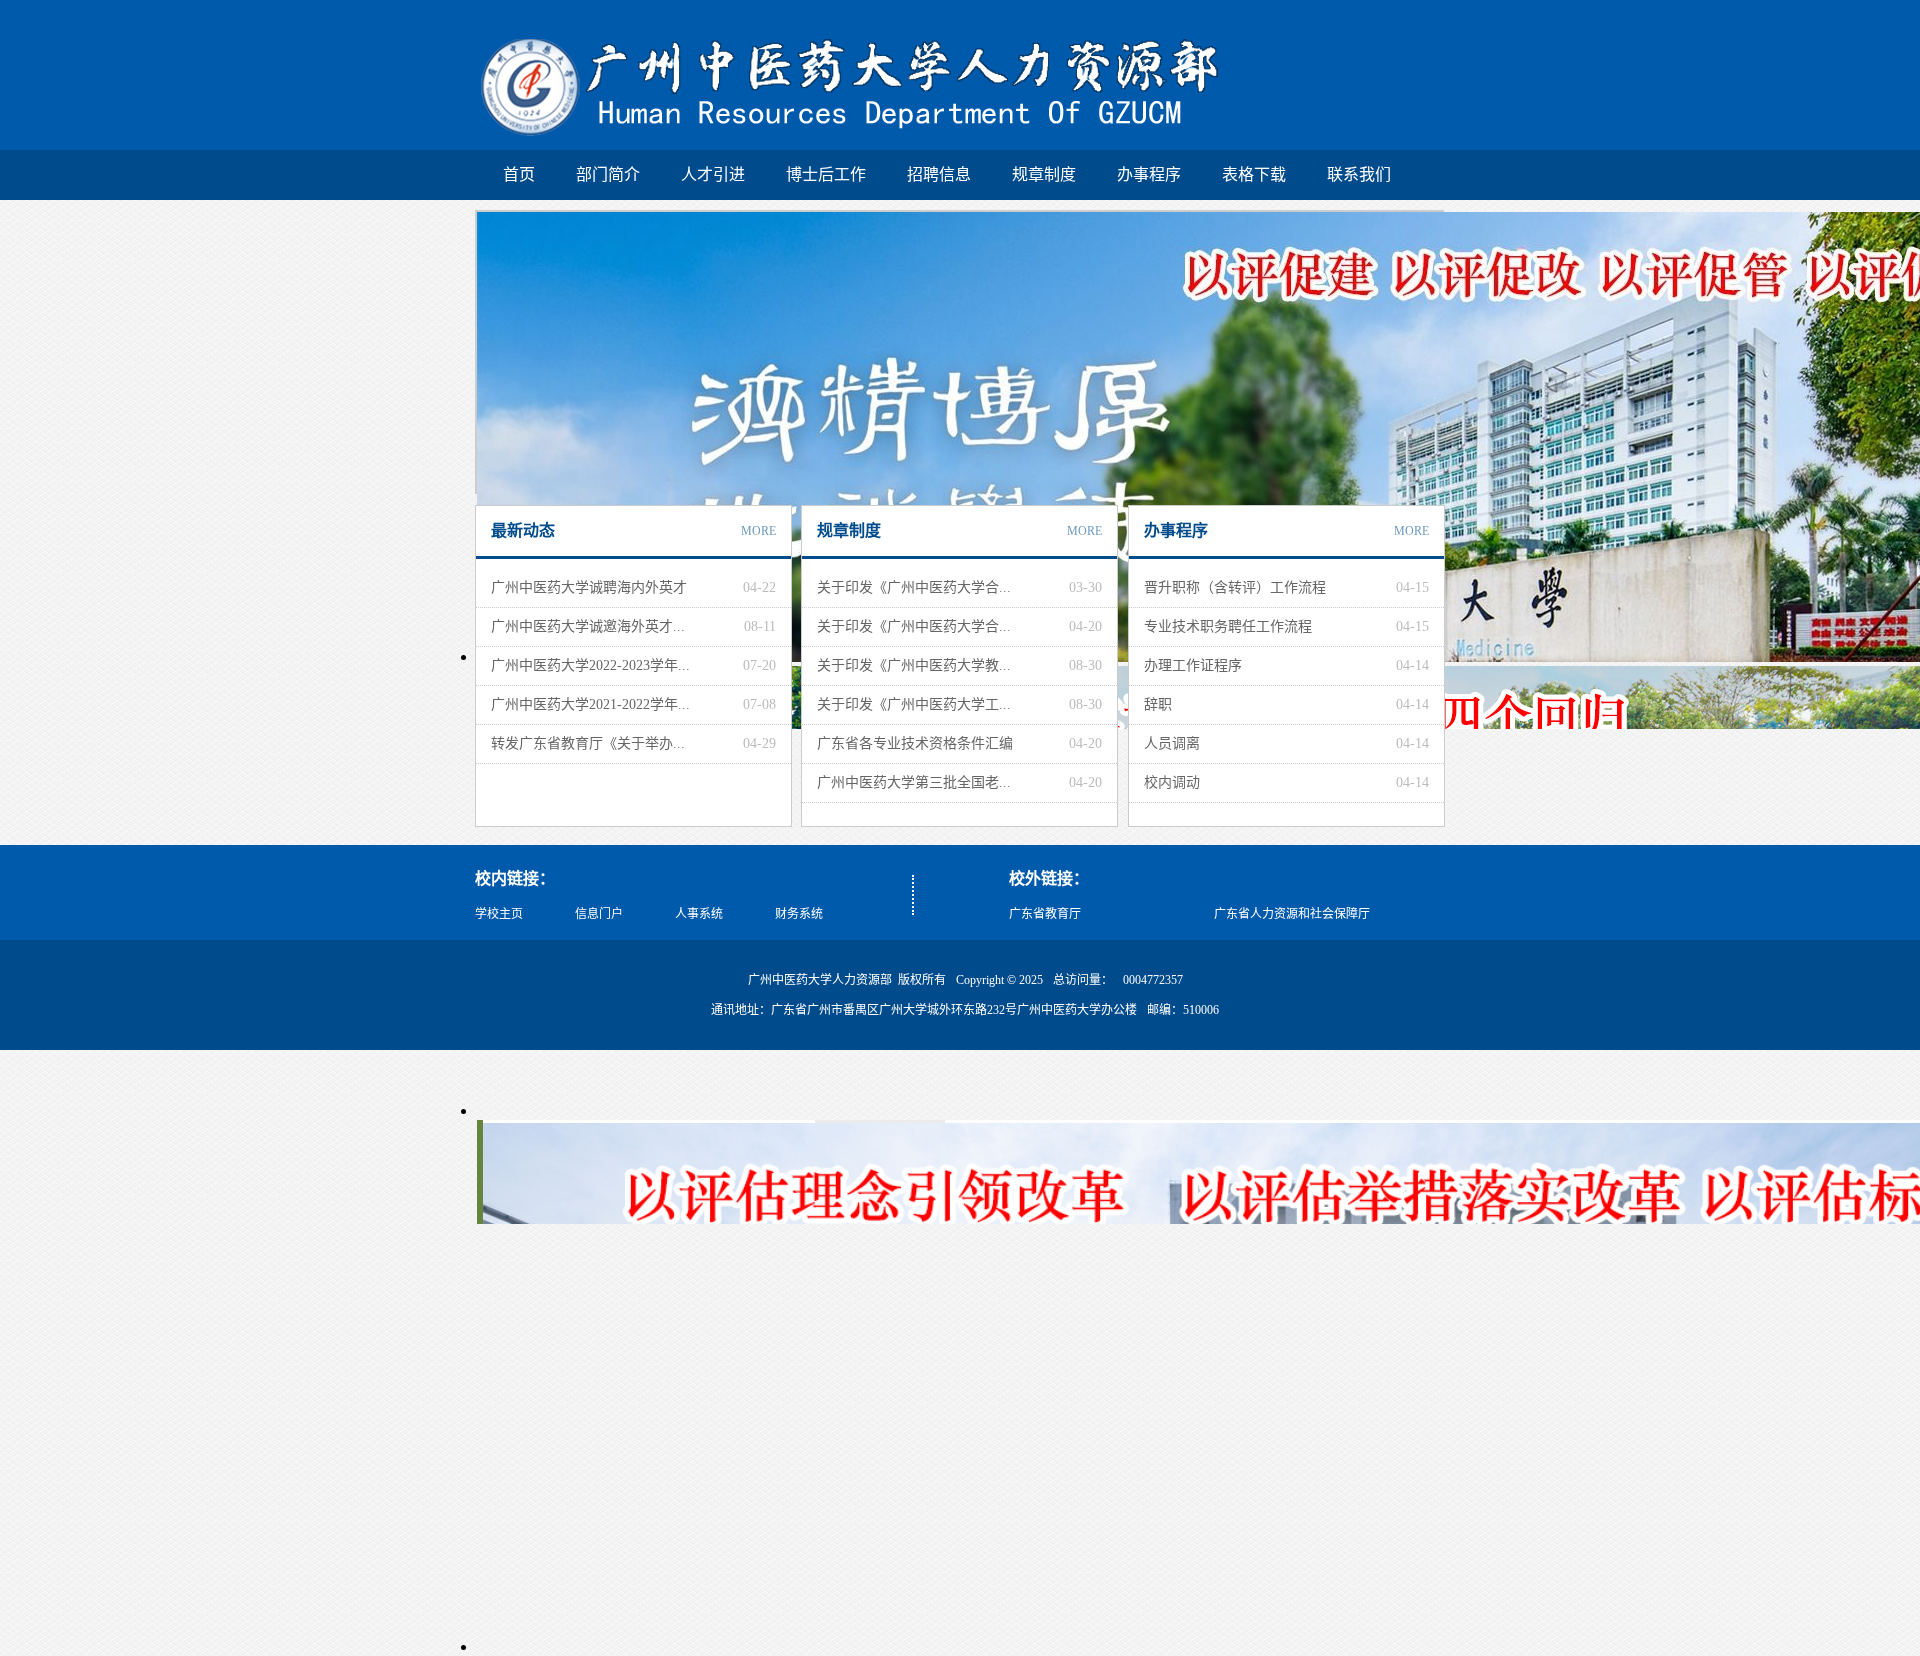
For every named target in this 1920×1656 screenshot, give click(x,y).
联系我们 (1359, 174)
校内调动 (1172, 782)
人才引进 (713, 174)
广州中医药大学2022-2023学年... (590, 665)
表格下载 (1254, 174)
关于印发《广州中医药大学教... (914, 665)
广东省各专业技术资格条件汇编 (915, 743)
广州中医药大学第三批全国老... (914, 782)
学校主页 (499, 914)
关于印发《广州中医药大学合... (914, 587)
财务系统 (799, 914)
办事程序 (1149, 174)
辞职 (1158, 704)
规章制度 (1044, 174)
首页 (519, 174)
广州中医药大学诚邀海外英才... (588, 626)
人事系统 (699, 914)
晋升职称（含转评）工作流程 (1235, 587)
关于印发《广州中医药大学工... (914, 704)
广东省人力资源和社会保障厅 (1292, 914)
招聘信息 (939, 174)
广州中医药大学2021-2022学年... (590, 704)
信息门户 (599, 914)
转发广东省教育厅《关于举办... (588, 743)
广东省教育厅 (1045, 914)
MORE (758, 531)
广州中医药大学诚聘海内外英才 (589, 587)
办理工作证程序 (1193, 665)
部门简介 (608, 174)
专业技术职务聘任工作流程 (1228, 626)
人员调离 (1172, 743)
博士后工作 (826, 174)
